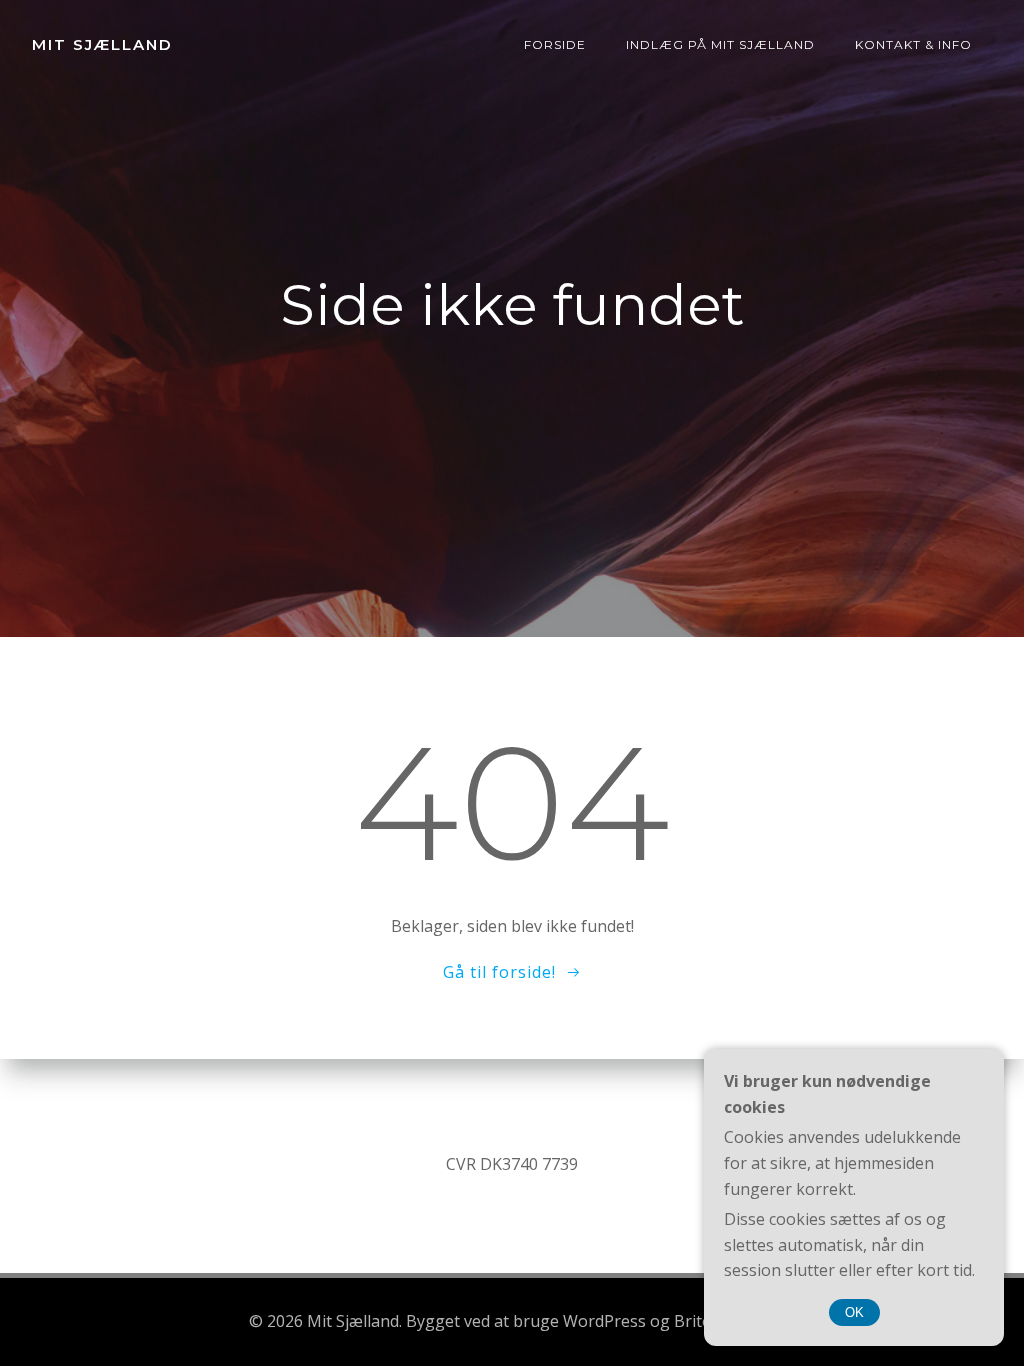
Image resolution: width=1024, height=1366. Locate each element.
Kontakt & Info (913, 44)
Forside (555, 44)
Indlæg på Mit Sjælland (720, 44)
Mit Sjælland (102, 44)
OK (854, 1312)
